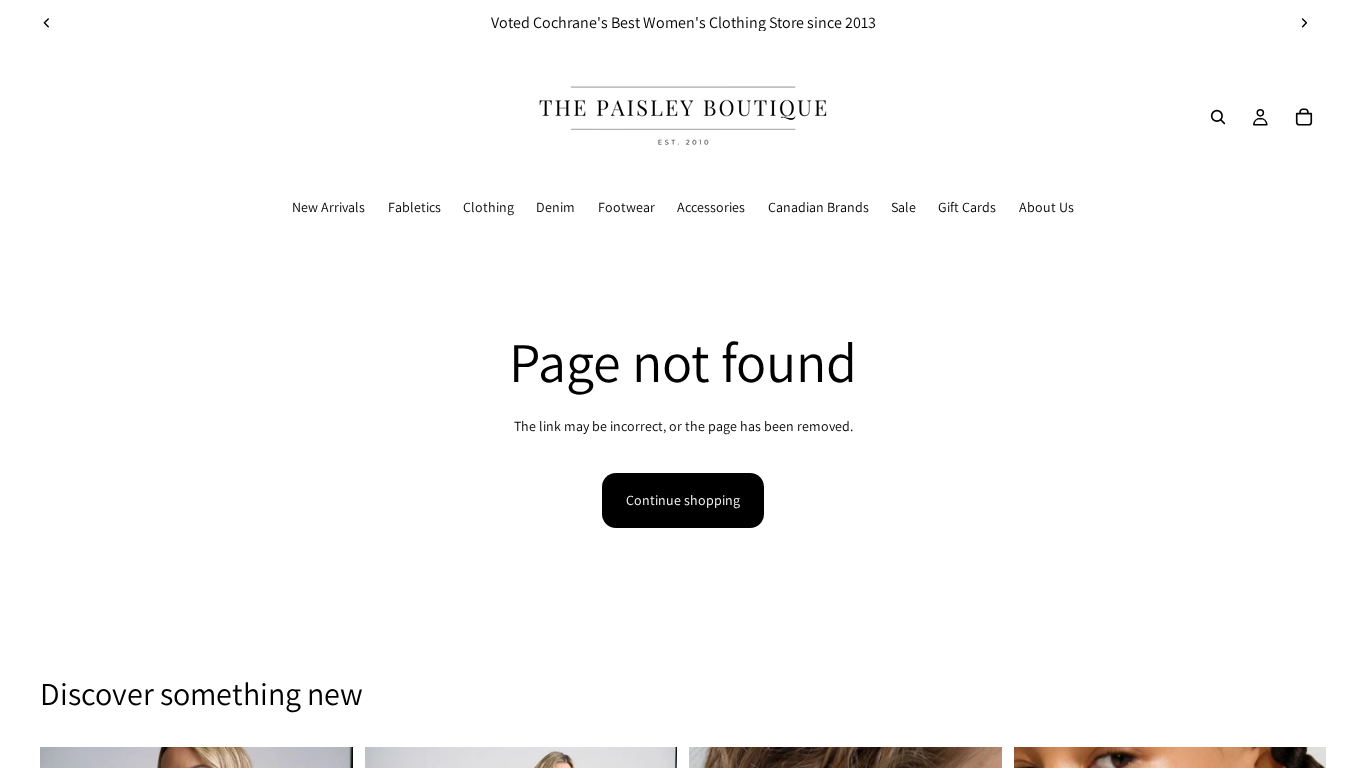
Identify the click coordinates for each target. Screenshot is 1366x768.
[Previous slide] (47, 23)
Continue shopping (683, 500)
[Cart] (1304, 117)
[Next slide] (1304, 23)
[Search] (1218, 117)
